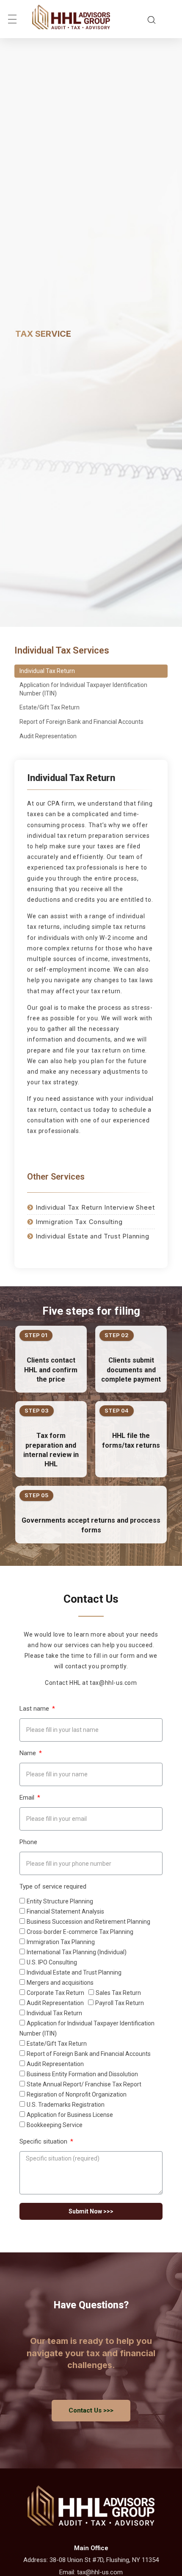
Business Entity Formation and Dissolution (82, 2074)
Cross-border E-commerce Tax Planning (80, 1932)
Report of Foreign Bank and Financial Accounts (81, 722)
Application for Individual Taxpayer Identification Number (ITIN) (83, 689)
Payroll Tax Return (120, 2003)
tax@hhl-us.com (100, 2572)
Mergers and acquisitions (60, 1983)
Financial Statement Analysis (65, 1911)
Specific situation (44, 2142)
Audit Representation (48, 736)
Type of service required (53, 1887)
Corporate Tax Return (55, 1993)
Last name (35, 1709)
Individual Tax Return (47, 671)
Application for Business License (70, 2115)
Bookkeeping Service (55, 2125)
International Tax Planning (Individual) (77, 1952)
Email (28, 1798)
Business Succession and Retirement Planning (88, 1922)
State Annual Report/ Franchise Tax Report (84, 2084)
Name (29, 1753)
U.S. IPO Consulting (52, 1962)
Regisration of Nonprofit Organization (77, 2094)
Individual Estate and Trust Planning (74, 1972)
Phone (28, 1842)
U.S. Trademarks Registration (66, 2105)
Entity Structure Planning (60, 1901)
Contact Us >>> (91, 2410)
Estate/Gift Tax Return (50, 707)
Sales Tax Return (118, 1993)
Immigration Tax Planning (61, 1942)
